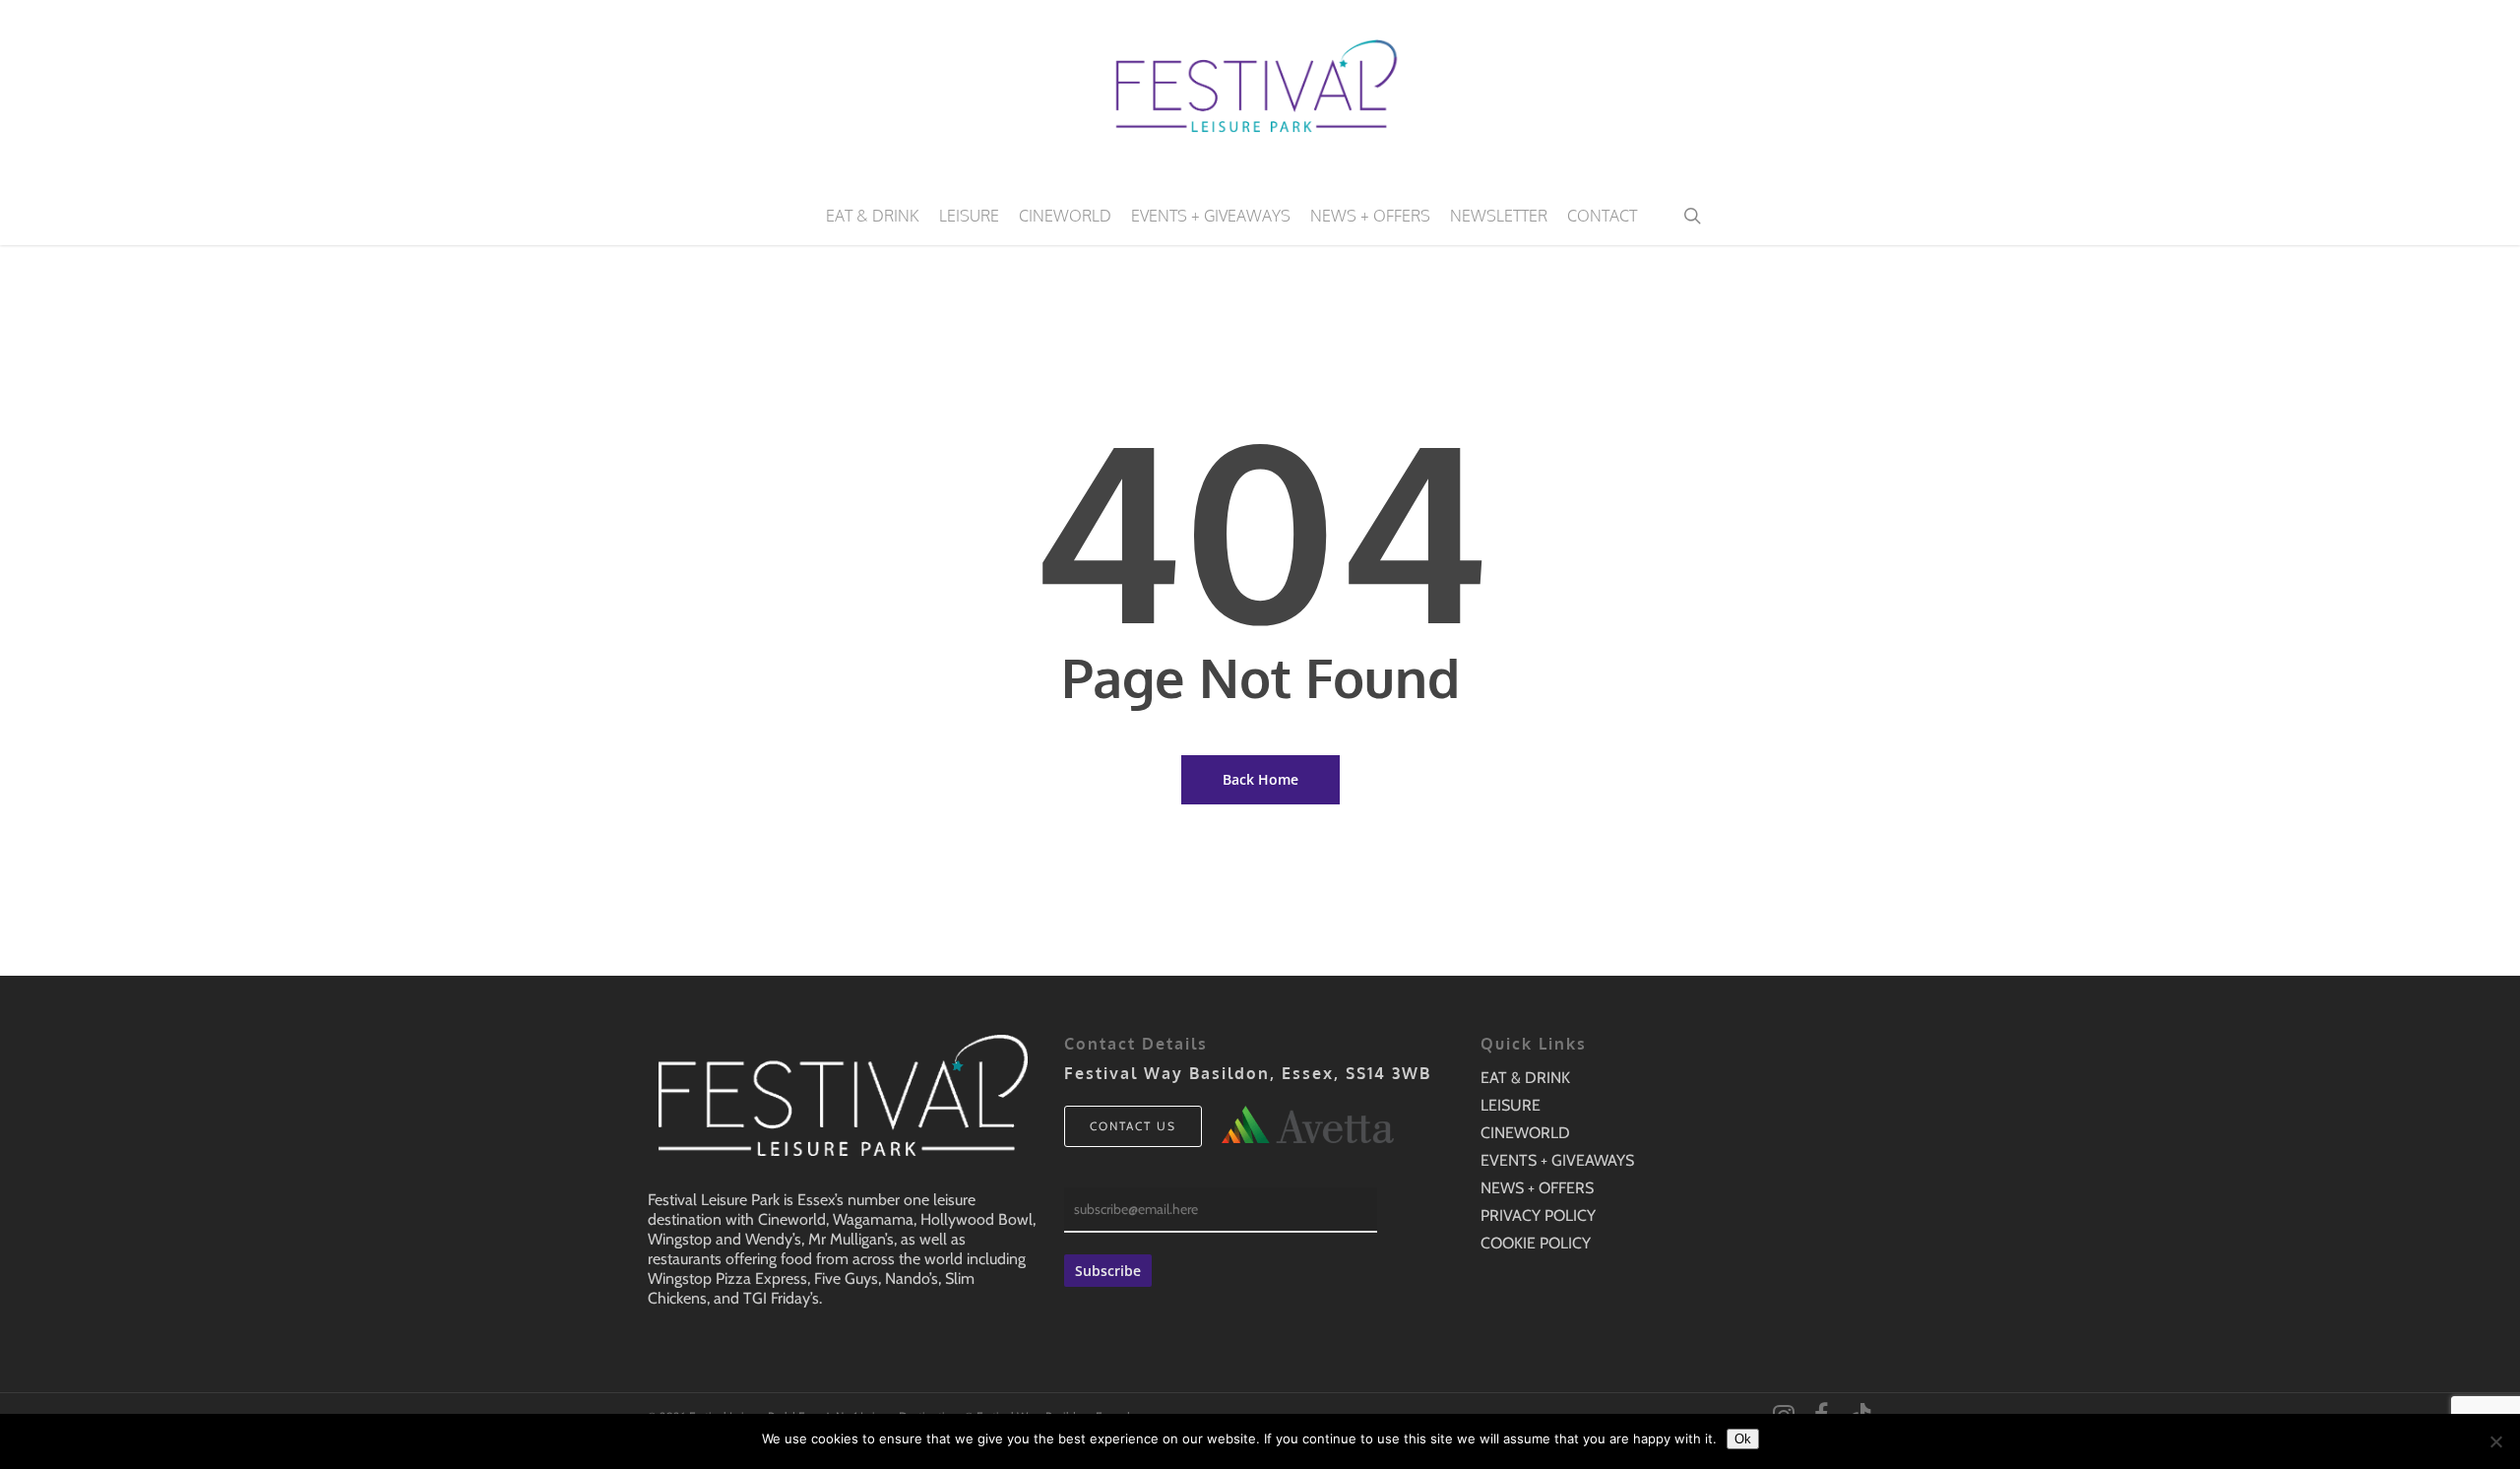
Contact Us (1133, 1126)
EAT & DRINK (1525, 1078)
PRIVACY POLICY (1538, 1215)
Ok (1743, 1439)
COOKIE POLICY (1536, 1243)
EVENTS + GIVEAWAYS (1557, 1160)
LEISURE (1511, 1105)
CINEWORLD (1525, 1133)
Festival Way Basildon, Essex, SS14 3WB (1248, 1073)
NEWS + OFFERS (1537, 1188)
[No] (2495, 1441)
